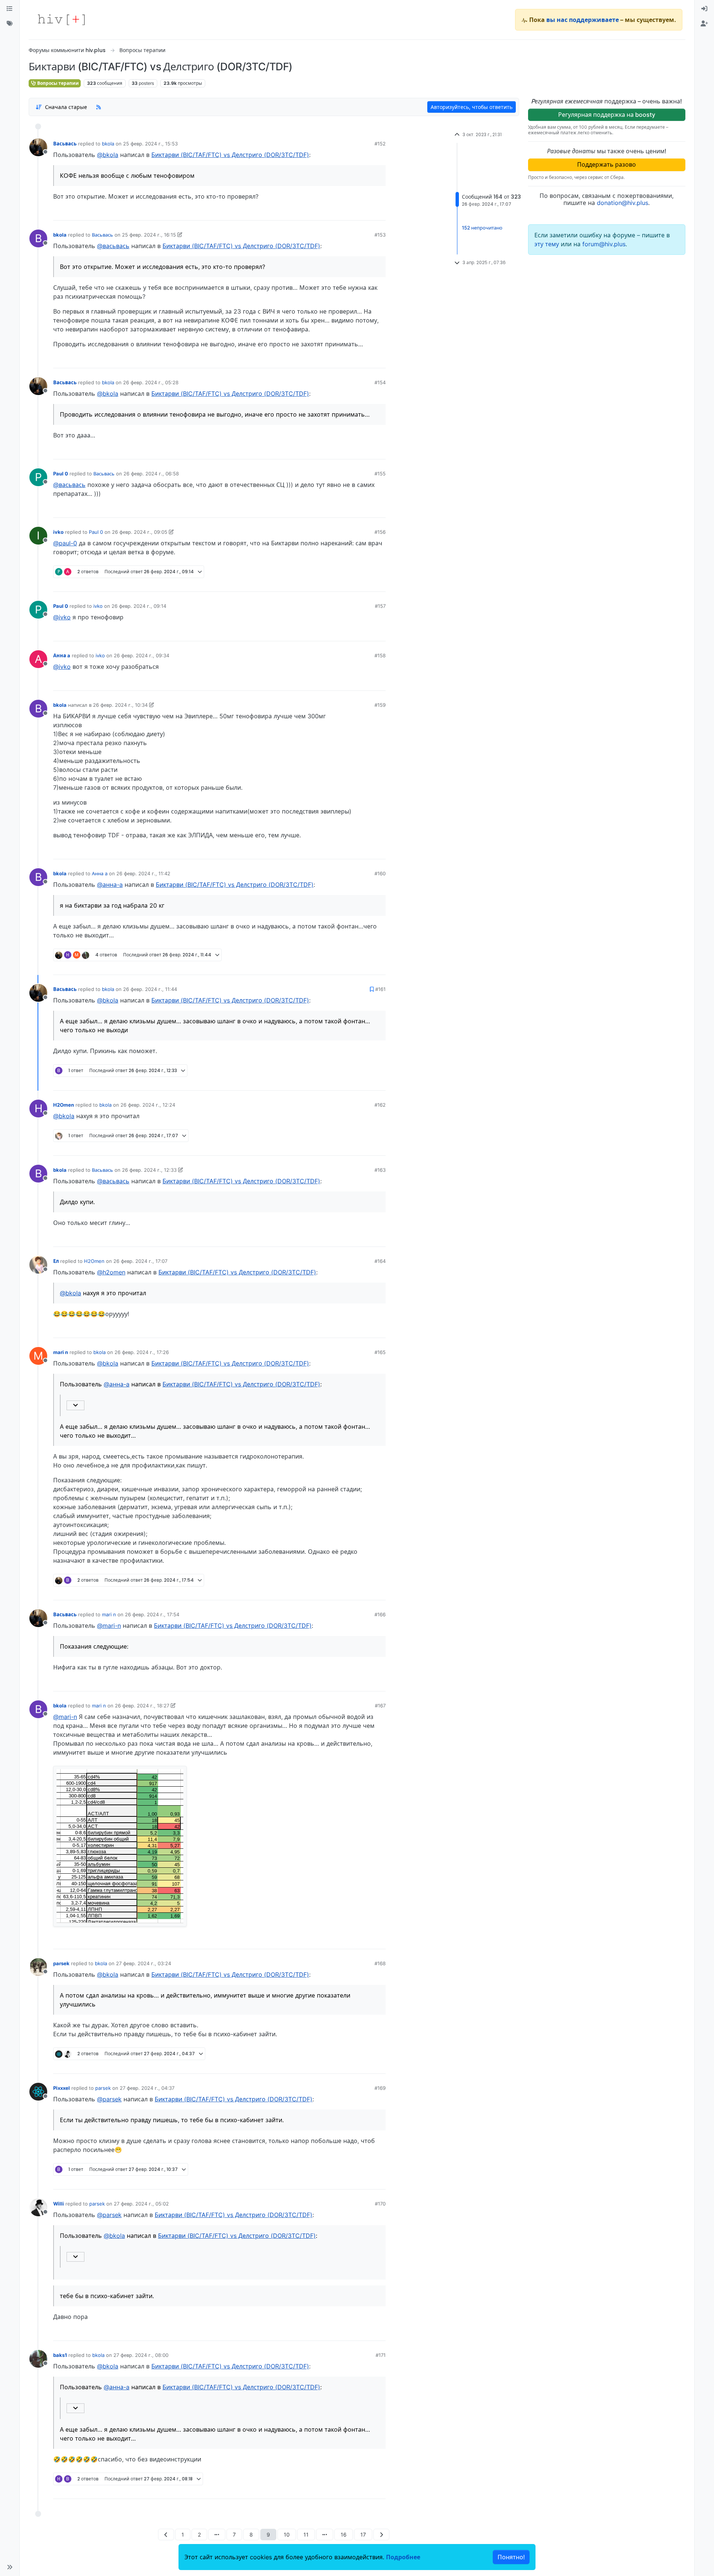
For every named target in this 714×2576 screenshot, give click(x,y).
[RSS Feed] (99, 107)
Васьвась (65, 144)
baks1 (60, 2355)
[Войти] (704, 9)
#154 (380, 382)
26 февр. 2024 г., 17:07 (140, 1261)
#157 (380, 606)
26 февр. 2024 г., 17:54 (152, 1614)
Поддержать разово (607, 164)
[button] (10, 2567)
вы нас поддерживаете (583, 20)
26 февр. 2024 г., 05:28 (151, 382)
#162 (380, 1105)
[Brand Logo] (61, 20)
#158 (380, 655)
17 (363, 2535)
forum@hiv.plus (604, 244)
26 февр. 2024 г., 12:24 (148, 1105)
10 (287, 2535)
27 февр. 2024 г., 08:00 (141, 2355)
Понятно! (511, 2557)
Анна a (62, 655)
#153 (380, 235)
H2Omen (64, 1105)
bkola (108, 144)
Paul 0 (61, 474)
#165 (380, 1352)
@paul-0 (65, 543)
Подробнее (403, 2557)
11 (306, 2535)
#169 (380, 2088)
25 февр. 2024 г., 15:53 (150, 144)
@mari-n (109, 1626)
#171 (381, 2355)
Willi (59, 2204)
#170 (380, 2204)
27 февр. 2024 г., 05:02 (141, 2204)
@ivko (62, 617)
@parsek (109, 2099)
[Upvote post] (341, 212)
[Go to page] (217, 2535)
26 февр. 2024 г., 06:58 (151, 474)
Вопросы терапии (57, 83)
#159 (380, 705)
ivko (58, 532)
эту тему (548, 244)
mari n (61, 1352)
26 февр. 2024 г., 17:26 (142, 1352)
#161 (380, 989)
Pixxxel (62, 2088)
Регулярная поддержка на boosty (607, 115)
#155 (380, 474)
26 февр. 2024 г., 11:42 (143, 873)
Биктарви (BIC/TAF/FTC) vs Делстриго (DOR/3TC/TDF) (230, 155)
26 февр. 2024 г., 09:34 (141, 655)
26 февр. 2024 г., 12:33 (149, 1170)
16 (344, 2535)
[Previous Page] (166, 2535)
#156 (380, 532)
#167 (380, 1706)
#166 (380, 1614)
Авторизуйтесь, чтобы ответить (472, 107)
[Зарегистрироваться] (704, 24)
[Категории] (10, 9)
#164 (380, 1261)
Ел (56, 1261)
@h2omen (111, 1272)
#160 (380, 873)
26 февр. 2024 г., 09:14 (139, 606)
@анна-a (110, 885)
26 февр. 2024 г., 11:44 (150, 989)
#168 (380, 1963)
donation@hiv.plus (623, 203)
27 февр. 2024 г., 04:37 (147, 2088)
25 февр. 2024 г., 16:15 (149, 235)
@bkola (108, 155)
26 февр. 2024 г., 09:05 (140, 532)
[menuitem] (704, 9)
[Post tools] (380, 212)
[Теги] (10, 24)
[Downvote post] (366, 212)
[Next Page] (381, 2535)
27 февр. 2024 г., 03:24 (144, 1963)
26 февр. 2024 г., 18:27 (142, 1706)
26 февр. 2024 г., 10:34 (120, 705)
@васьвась (113, 246)
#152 (380, 144)
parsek (61, 1963)
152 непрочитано (482, 228)
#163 (380, 1170)
